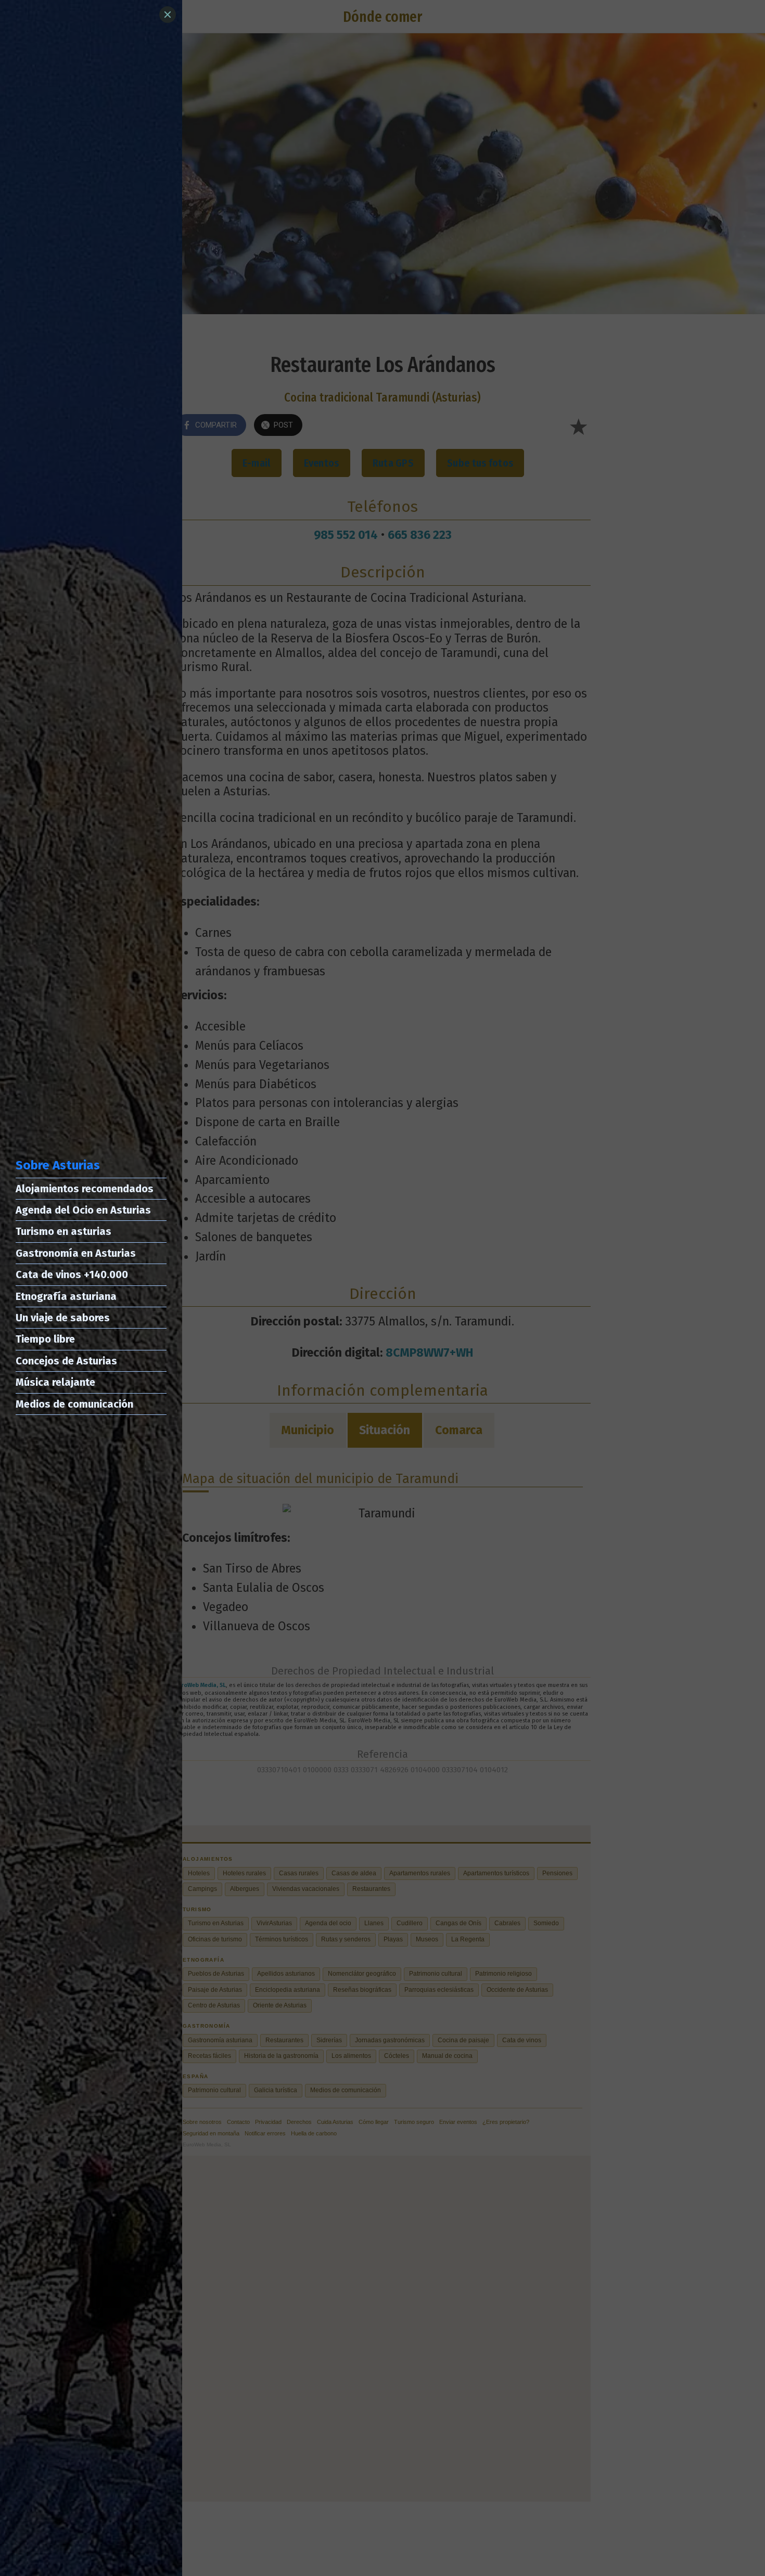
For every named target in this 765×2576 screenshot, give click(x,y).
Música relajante (55, 1382)
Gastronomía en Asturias (76, 1253)
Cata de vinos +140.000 (72, 1274)
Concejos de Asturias (66, 1361)
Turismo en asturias (63, 1231)
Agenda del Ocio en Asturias (83, 1210)
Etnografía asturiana (66, 1296)
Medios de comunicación (74, 1404)
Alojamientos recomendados (85, 1189)
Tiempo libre (45, 1339)
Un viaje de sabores (63, 1318)
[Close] (168, 15)
